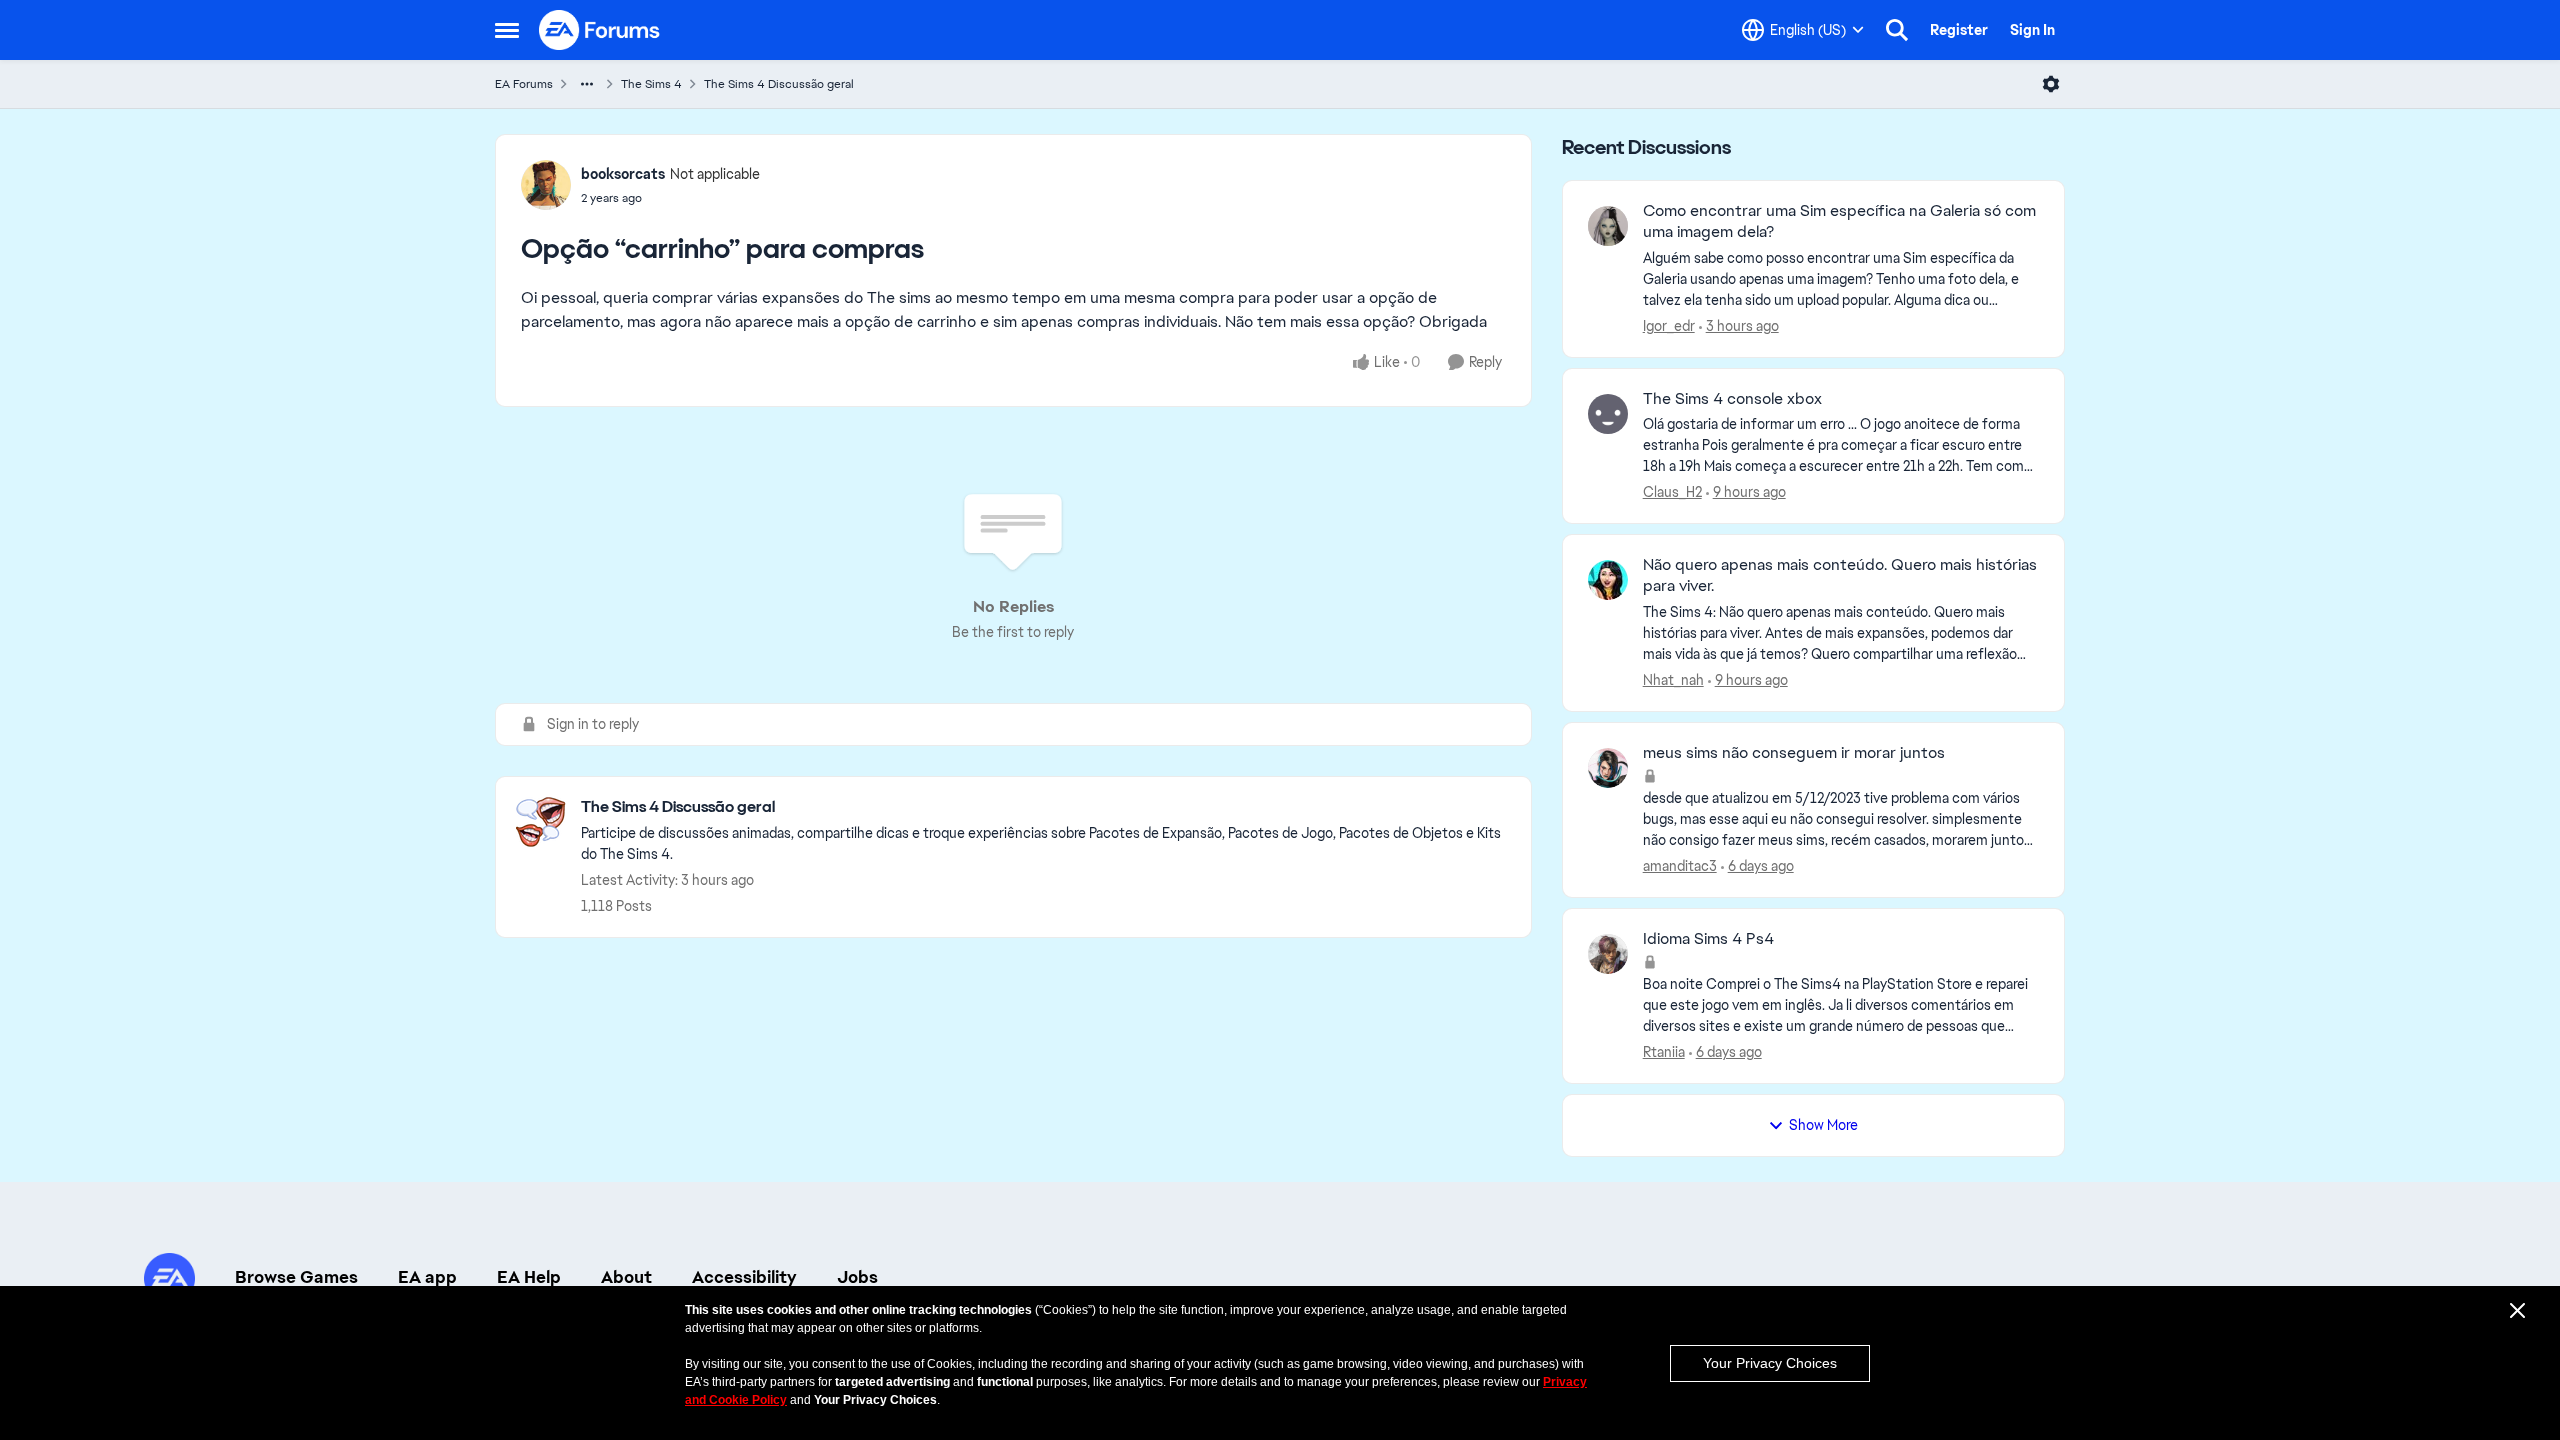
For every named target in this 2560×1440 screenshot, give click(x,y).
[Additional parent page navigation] (587, 84)
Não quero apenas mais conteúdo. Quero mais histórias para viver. (1840, 575)
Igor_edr (1669, 326)
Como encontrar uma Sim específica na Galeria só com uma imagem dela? (1839, 221)
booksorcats (623, 174)
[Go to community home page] (600, 30)
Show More (1823, 1125)
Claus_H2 (1672, 492)
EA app (427, 1277)
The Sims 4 (651, 84)
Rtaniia (1664, 1052)
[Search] (1897, 30)
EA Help (529, 1277)
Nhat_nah (1673, 680)
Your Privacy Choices (1770, 1363)
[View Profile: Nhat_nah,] (1608, 580)
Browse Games (296, 1277)
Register (1959, 30)
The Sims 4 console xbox (1732, 399)
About (626, 1277)
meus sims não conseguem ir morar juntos (1794, 753)
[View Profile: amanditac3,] (1608, 768)
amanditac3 (1680, 866)
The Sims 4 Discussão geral (779, 84)
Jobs (857, 1277)
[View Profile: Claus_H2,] (1608, 414)
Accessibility (744, 1277)
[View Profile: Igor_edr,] (1608, 226)
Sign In (2032, 30)
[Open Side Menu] (507, 30)
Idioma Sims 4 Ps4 (1708, 939)
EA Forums (524, 84)
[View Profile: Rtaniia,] (1608, 954)
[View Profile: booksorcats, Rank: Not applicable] (546, 185)
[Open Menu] (2051, 84)
